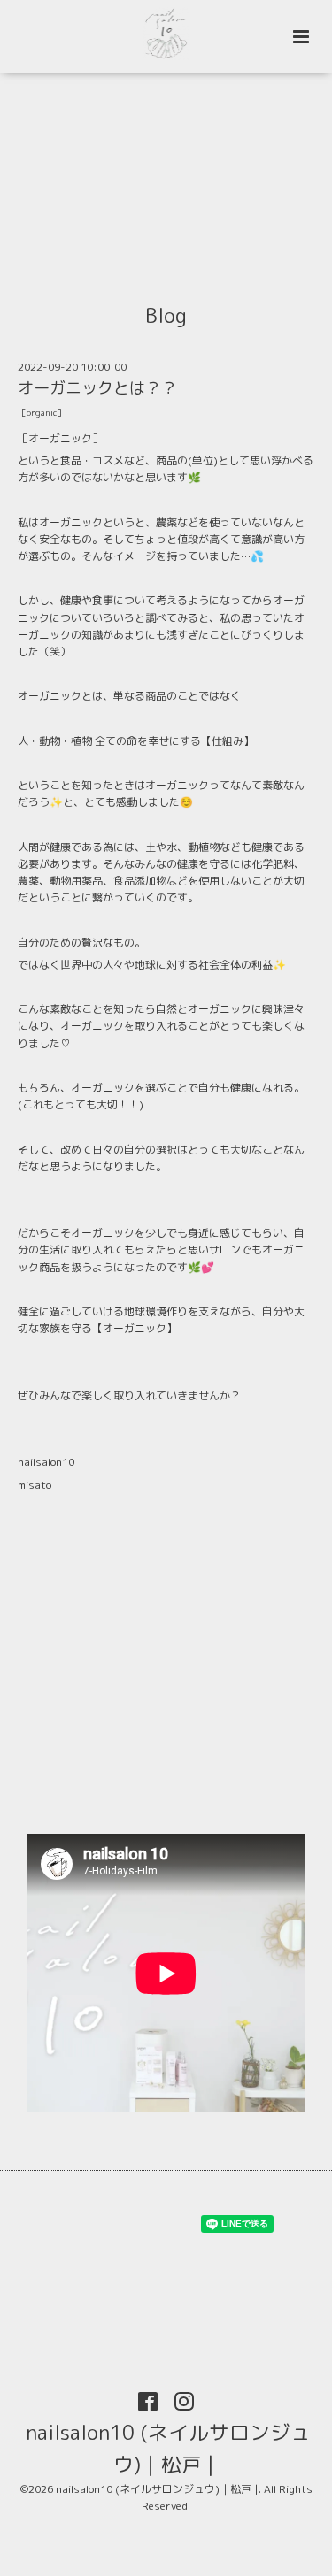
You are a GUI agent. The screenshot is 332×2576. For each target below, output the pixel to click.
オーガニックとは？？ (97, 388)
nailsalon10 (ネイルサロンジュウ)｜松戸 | (168, 2448)
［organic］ (42, 413)
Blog (166, 315)
